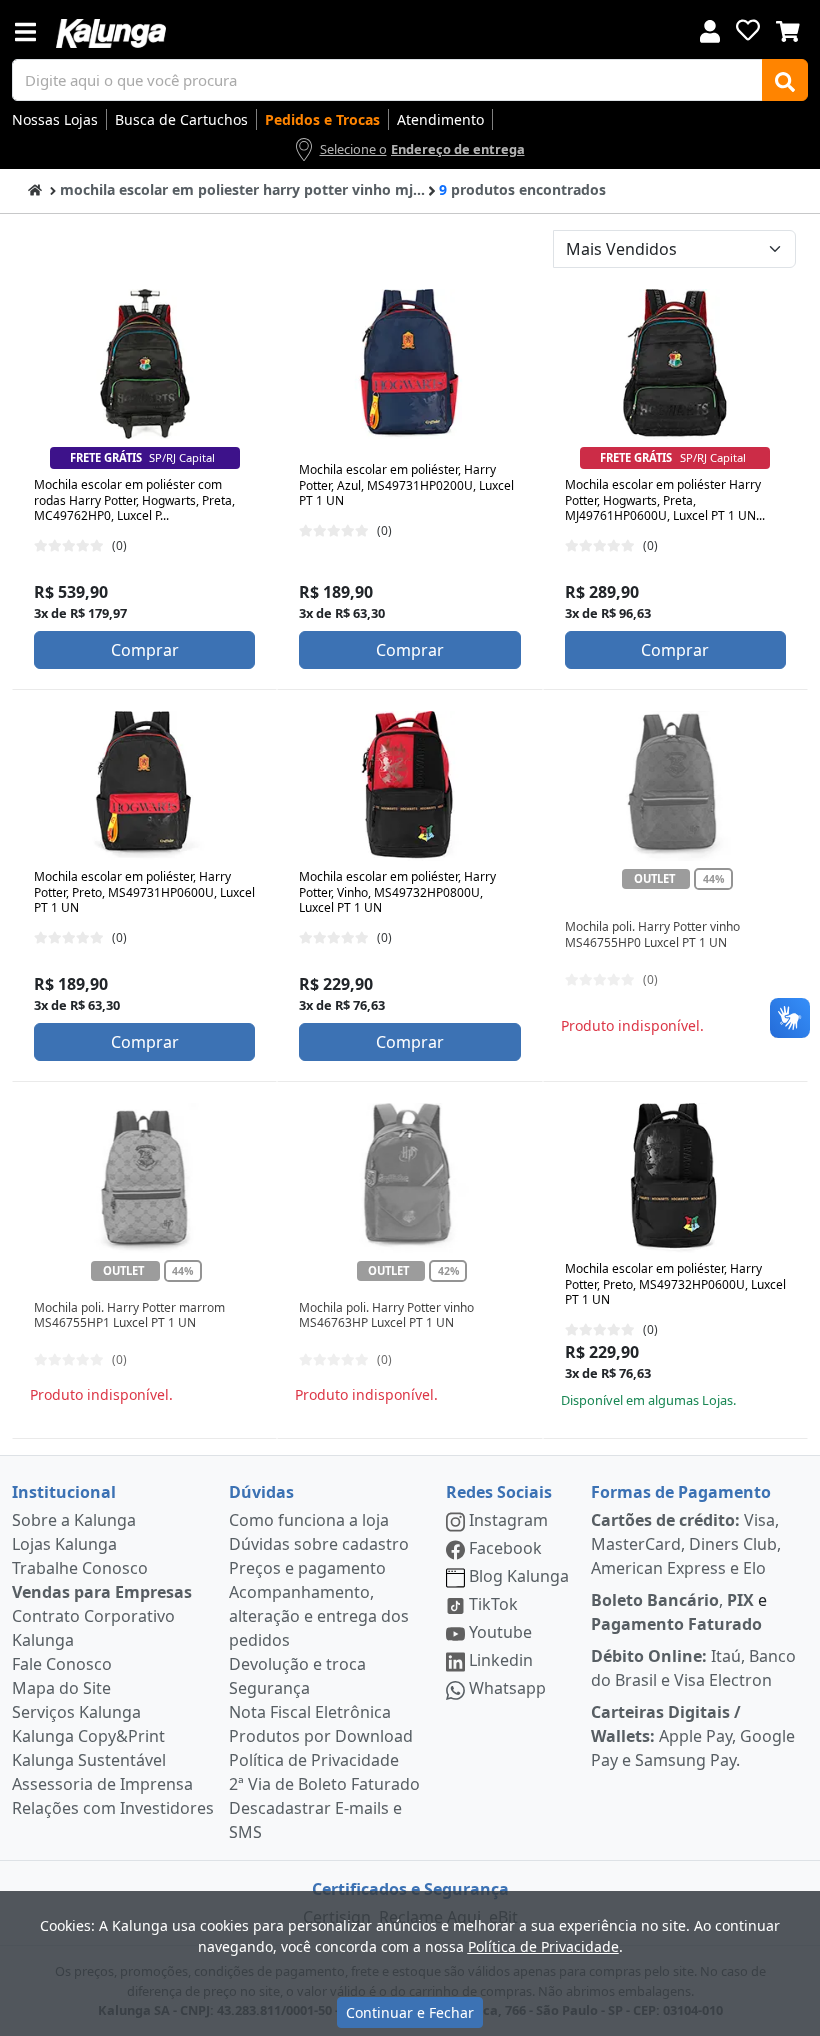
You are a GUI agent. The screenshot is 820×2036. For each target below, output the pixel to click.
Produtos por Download (321, 1736)
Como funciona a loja (309, 1520)
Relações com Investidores (113, 1808)
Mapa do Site (61, 1688)
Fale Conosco (62, 1664)
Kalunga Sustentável (89, 1760)
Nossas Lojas (55, 119)
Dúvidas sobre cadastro (319, 1544)
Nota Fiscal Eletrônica (310, 1712)
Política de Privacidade (314, 1760)
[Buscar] (785, 80)
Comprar (145, 650)
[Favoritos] (748, 30)
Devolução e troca (297, 1664)
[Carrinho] (788, 29)
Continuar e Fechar (410, 2012)
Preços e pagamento (307, 1568)
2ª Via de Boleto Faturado (324, 1784)
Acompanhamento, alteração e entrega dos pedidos (319, 1616)
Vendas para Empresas (102, 1592)
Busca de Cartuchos (181, 119)
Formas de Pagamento (681, 1492)
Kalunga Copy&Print (88, 1736)
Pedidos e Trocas (322, 119)
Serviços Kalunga (76, 1712)
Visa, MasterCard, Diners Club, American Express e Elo (686, 1544)
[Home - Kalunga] (35, 188)
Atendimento (440, 119)
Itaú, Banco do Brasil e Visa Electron (693, 1668)
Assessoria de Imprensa (102, 1784)
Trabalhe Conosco (80, 1568)
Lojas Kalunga (64, 1544)
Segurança (269, 1688)
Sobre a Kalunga (74, 1520)
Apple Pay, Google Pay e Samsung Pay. (693, 1736)
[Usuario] (710, 29)
